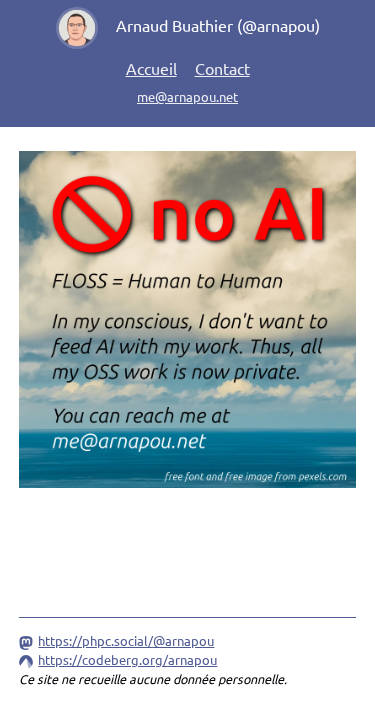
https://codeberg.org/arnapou (127, 659)
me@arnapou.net (187, 96)
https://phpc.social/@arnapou (126, 640)
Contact (222, 68)
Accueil (151, 68)
